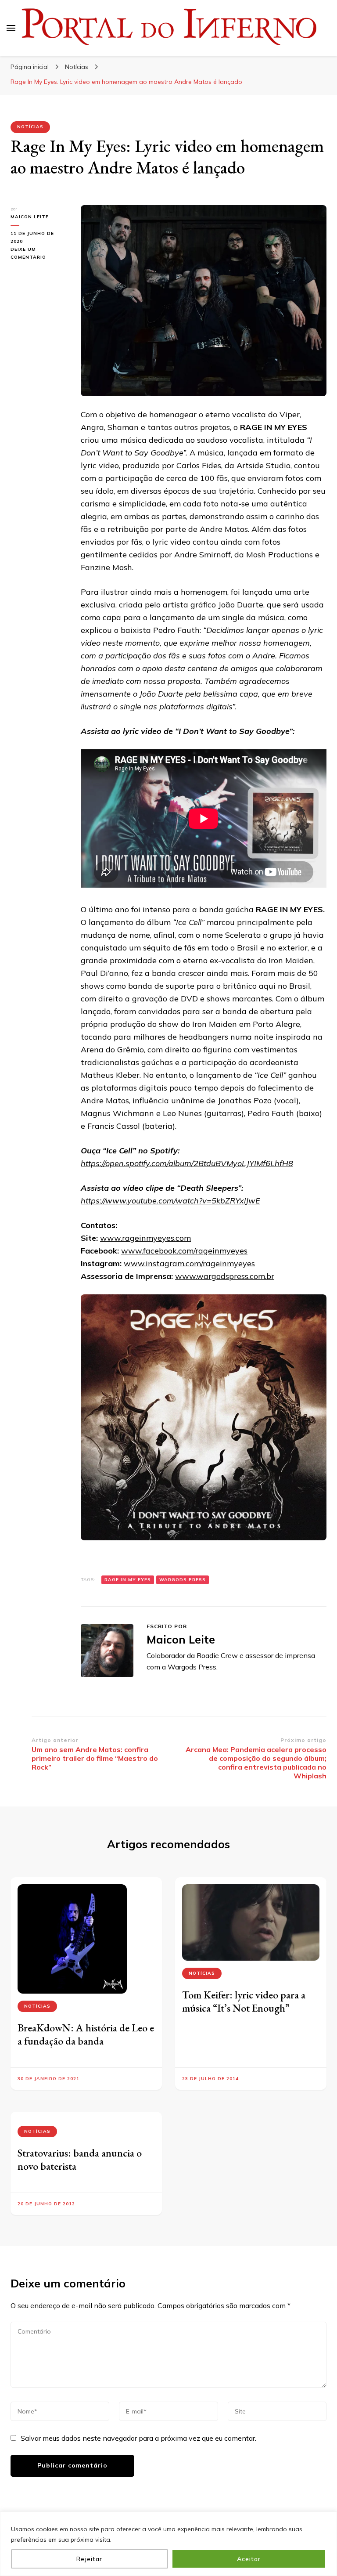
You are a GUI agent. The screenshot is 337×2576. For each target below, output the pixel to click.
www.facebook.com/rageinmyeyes (184, 1251)
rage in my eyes (128, 1580)
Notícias (30, 127)
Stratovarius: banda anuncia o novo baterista (80, 2159)
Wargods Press (183, 1580)
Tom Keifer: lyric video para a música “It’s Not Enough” (244, 2001)
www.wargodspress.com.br (225, 1276)
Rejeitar (89, 2559)
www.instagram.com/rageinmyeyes (189, 1263)
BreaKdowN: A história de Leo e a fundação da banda (86, 2034)
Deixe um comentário (39, 254)
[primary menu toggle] (11, 28)
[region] (168, 2544)
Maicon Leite (30, 217)
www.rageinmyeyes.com (145, 1238)
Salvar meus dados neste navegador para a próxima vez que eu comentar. (138, 2438)
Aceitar (249, 2559)
